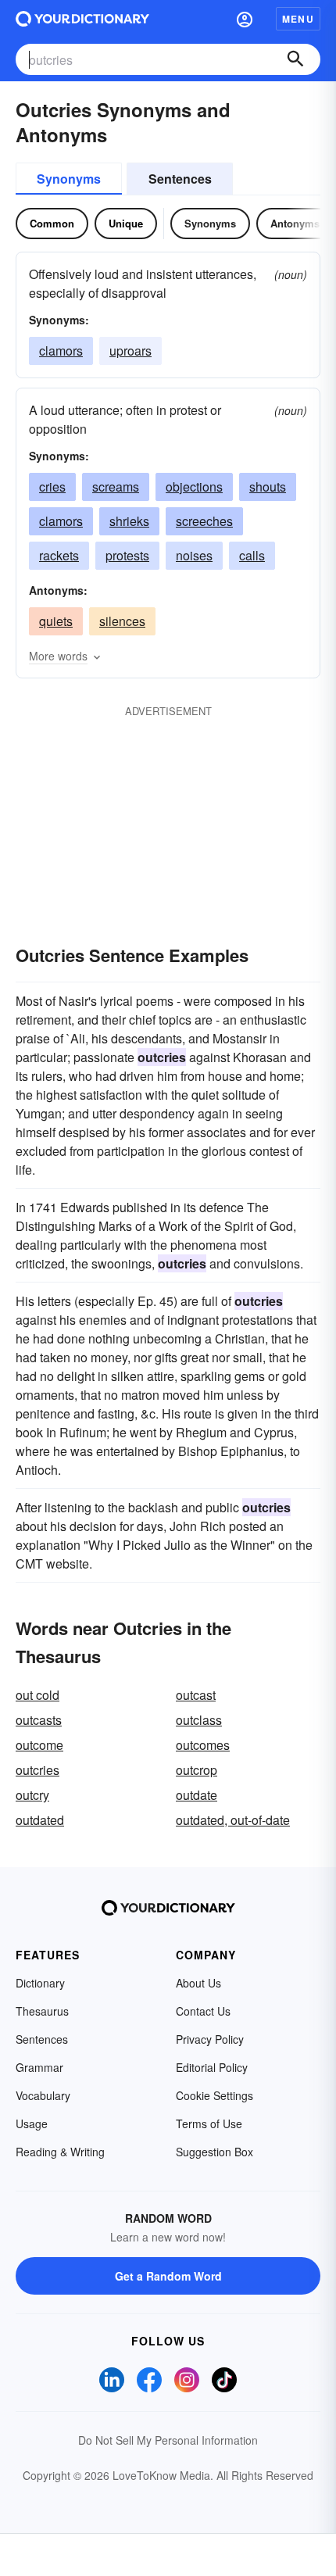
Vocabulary (43, 2095)
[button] (245, 19)
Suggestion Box (214, 2152)
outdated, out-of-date (233, 1820)
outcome (39, 1745)
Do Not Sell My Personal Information (168, 2440)
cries (52, 487)
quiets (56, 621)
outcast (196, 1695)
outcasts (39, 1720)
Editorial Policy (212, 2067)
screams (116, 487)
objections (194, 487)
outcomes (203, 1745)
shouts (268, 487)
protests (127, 555)
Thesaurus (42, 2011)
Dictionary (40, 1983)
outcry (32, 1795)
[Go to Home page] (82, 19)
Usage (32, 2123)
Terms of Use (209, 2123)
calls (252, 555)
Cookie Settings (214, 2095)
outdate (197, 1795)
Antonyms (295, 223)
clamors (61, 351)
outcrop (197, 1770)
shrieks (129, 521)
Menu (298, 19)
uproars (130, 351)
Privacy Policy (210, 2039)
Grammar (39, 2067)
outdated (40, 1820)
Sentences (180, 179)
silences (122, 621)
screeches (204, 521)
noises (194, 555)
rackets (59, 555)
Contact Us (203, 2011)
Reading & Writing (60, 2152)
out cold (38, 1695)
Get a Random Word (168, 2276)
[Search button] (295, 59)
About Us (198, 1983)
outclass (199, 1720)
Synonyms (69, 179)
